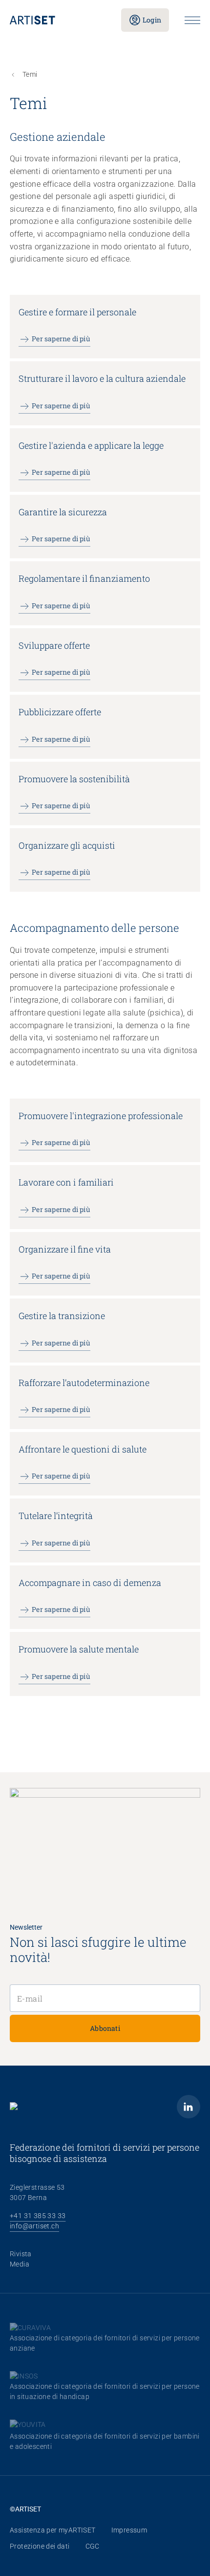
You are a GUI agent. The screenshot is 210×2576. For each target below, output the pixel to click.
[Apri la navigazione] (192, 20)
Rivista (21, 2254)
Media (20, 2264)
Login (152, 20)
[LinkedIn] (189, 2107)
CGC (93, 2546)
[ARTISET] (58, 20)
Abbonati (105, 2028)
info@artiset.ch (34, 2226)
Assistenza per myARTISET (53, 2530)
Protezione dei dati (40, 2546)
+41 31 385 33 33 (38, 2216)
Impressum (129, 2530)
